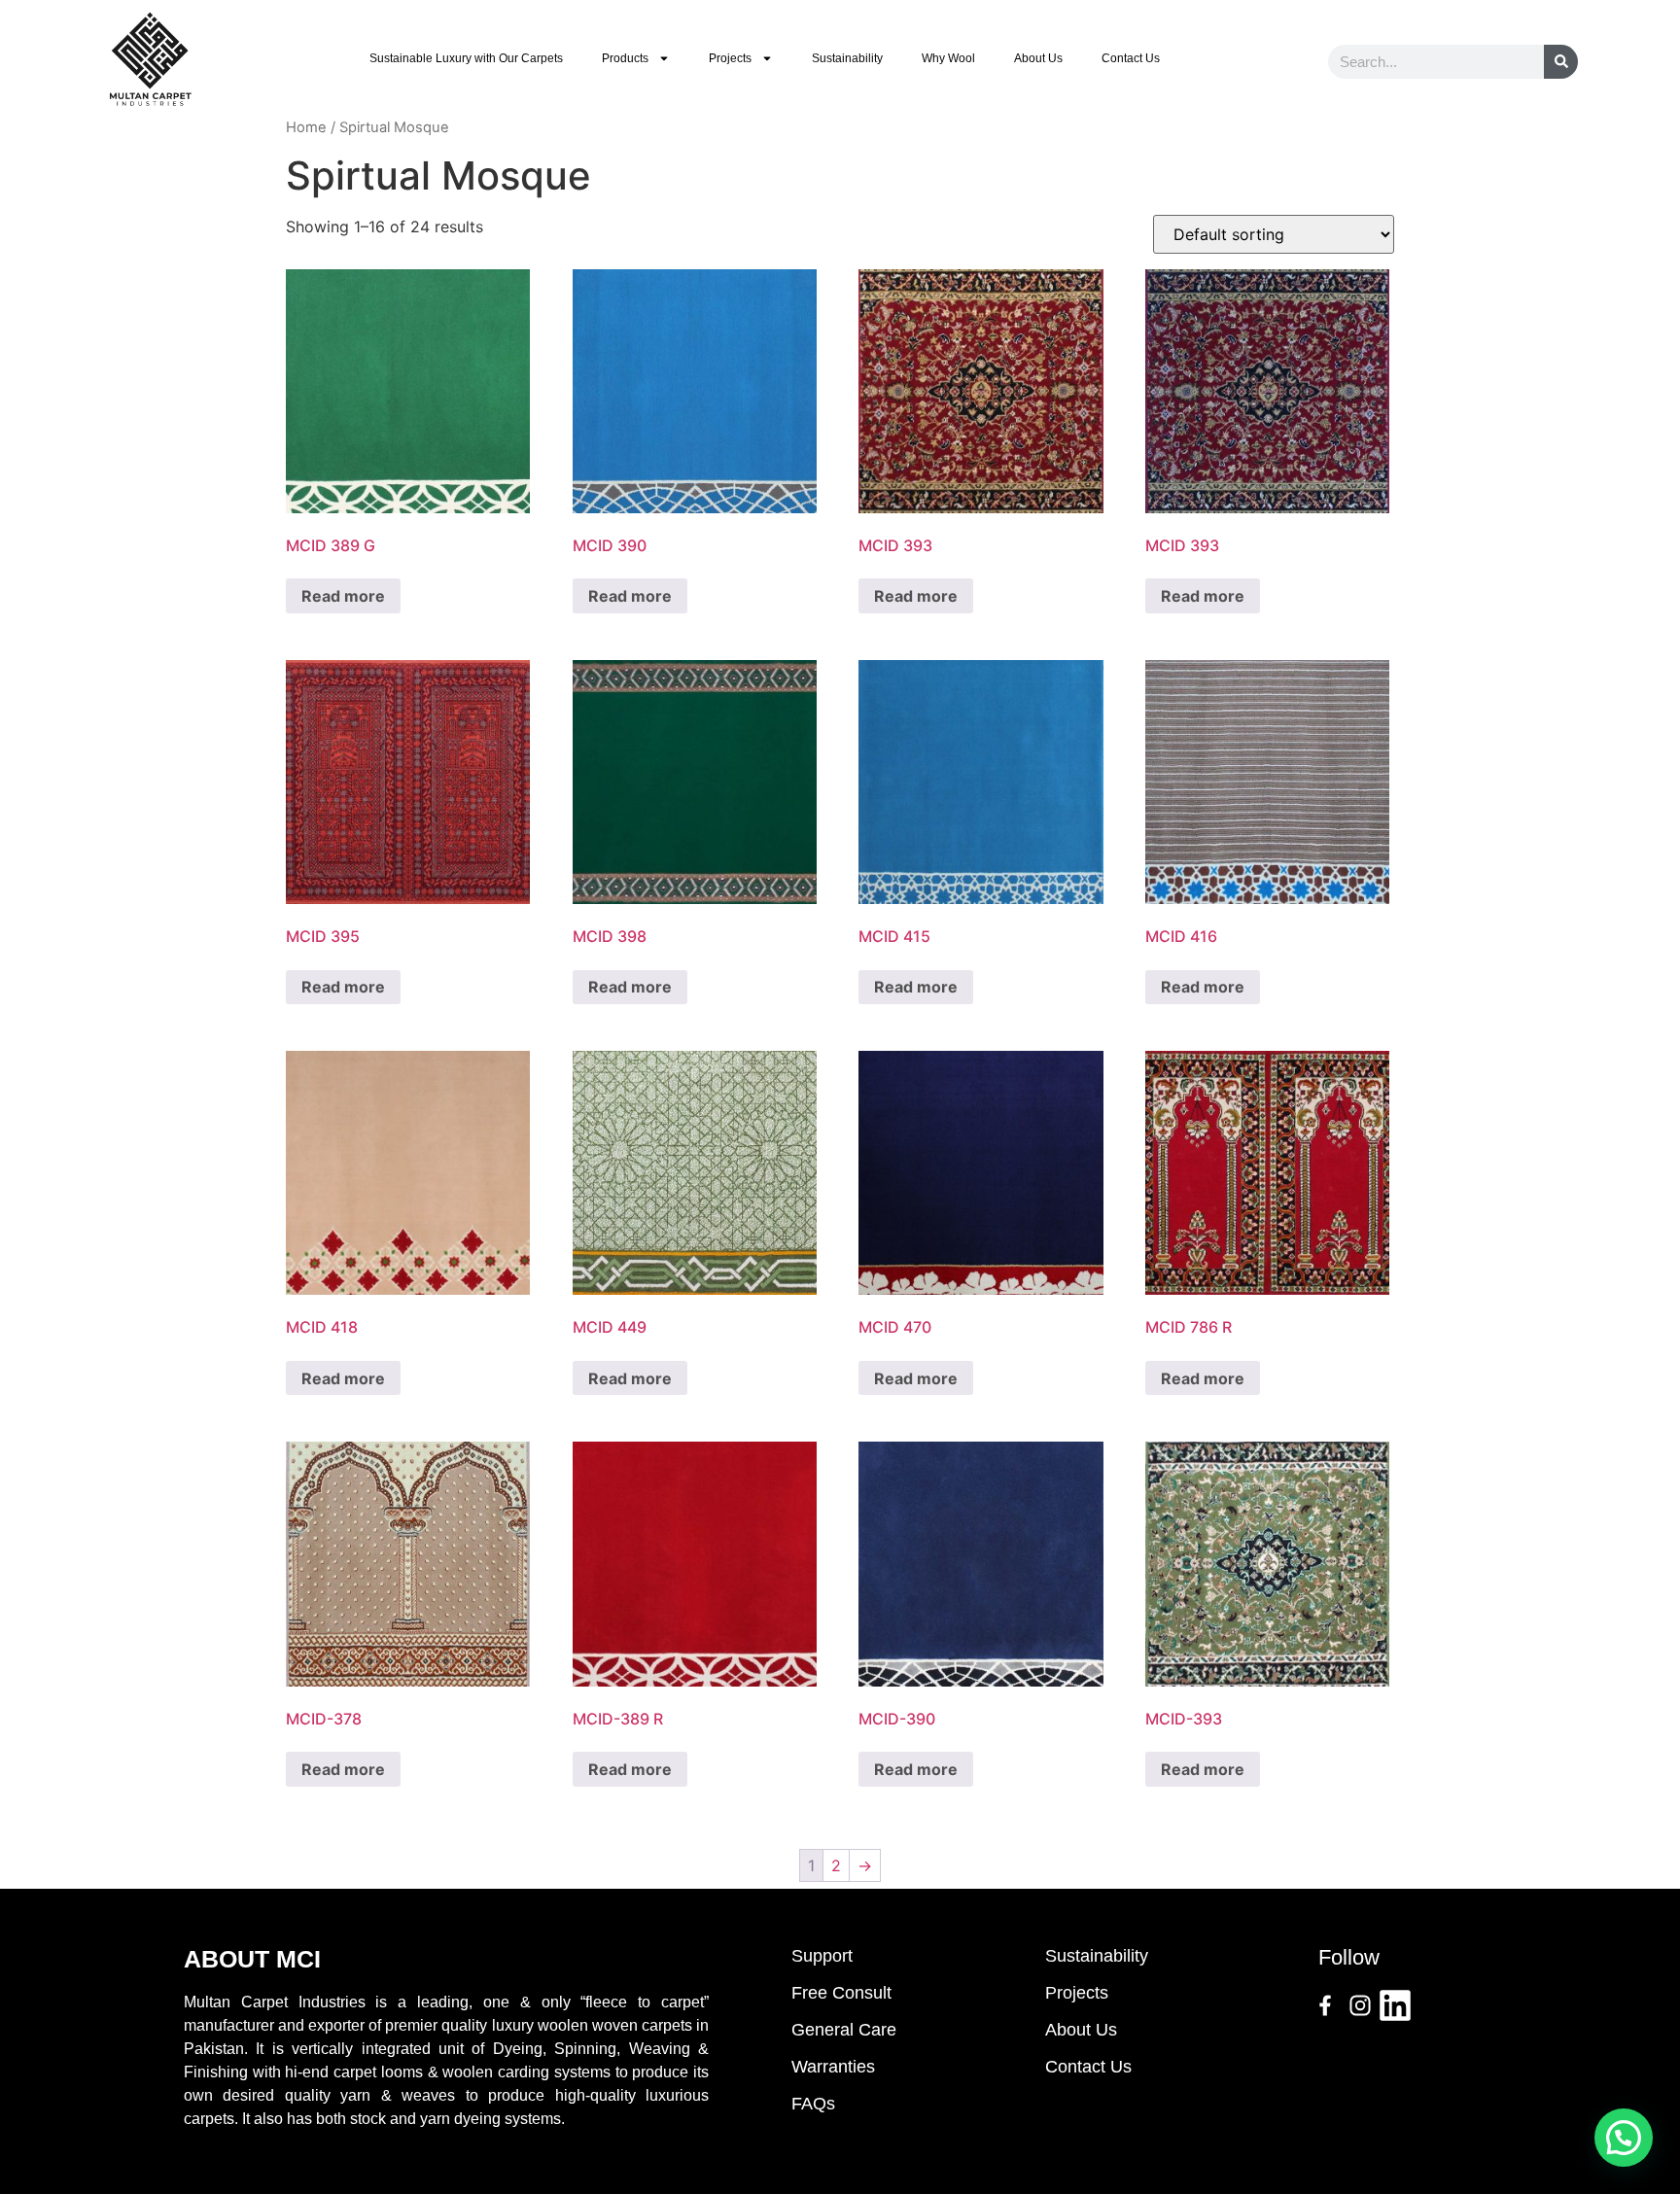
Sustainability (847, 58)
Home (306, 127)
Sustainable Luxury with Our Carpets (466, 58)
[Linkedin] (1395, 2005)
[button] (1624, 2138)
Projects (730, 58)
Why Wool (948, 58)
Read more (343, 596)
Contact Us (1131, 58)
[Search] (1561, 62)
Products (625, 58)
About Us (1038, 58)
